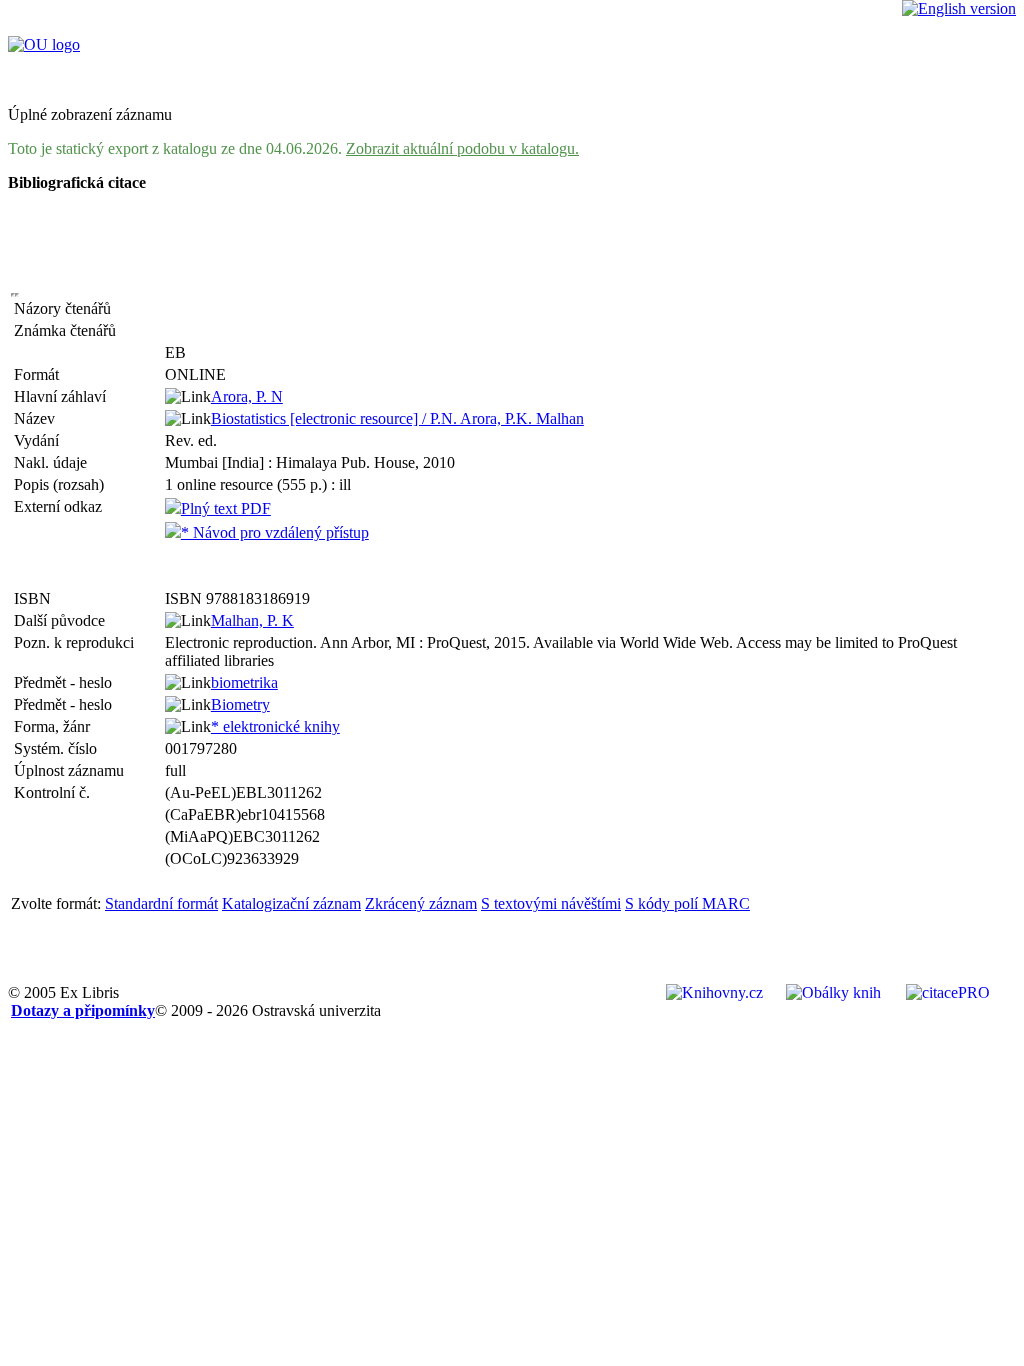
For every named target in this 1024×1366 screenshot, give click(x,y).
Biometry (240, 704)
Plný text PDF (226, 508)
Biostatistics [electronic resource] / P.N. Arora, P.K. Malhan (397, 418)
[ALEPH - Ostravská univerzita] (44, 44)
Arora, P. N (247, 396)
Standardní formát (161, 903)
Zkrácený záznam (421, 903)
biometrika (244, 682)
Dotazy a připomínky (83, 1010)
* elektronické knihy (275, 726)
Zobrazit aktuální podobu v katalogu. (462, 148)
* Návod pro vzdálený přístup (275, 532)
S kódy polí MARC (687, 903)
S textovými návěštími (551, 903)
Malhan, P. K (252, 620)
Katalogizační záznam (291, 903)
